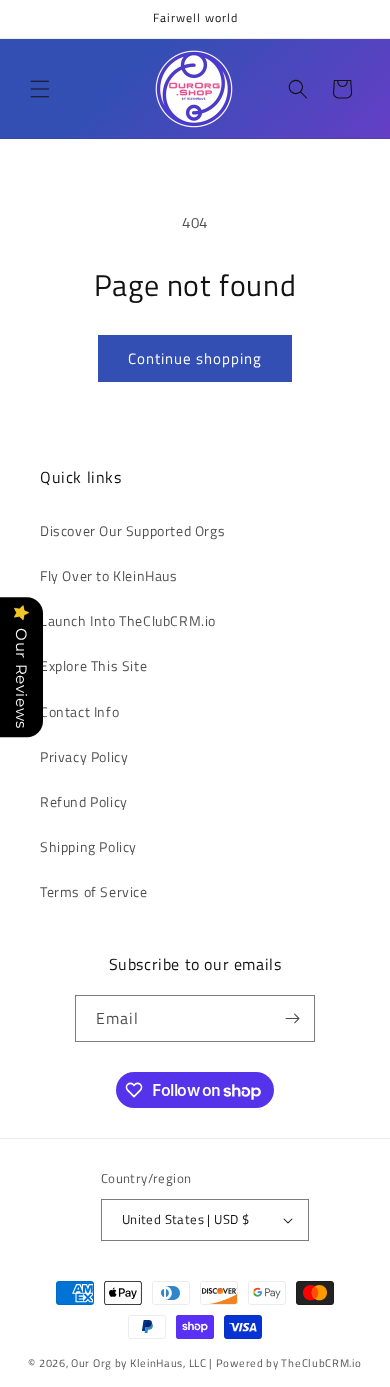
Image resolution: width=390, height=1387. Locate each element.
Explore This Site (93, 665)
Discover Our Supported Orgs (132, 530)
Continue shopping (195, 358)
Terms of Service (94, 891)
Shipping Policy (88, 846)
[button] (40, 89)
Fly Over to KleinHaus (109, 575)
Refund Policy (84, 801)
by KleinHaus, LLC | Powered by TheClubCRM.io (238, 1363)
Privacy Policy (84, 756)
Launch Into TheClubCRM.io (128, 620)
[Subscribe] (292, 1018)
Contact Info (79, 711)
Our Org (91, 1363)
